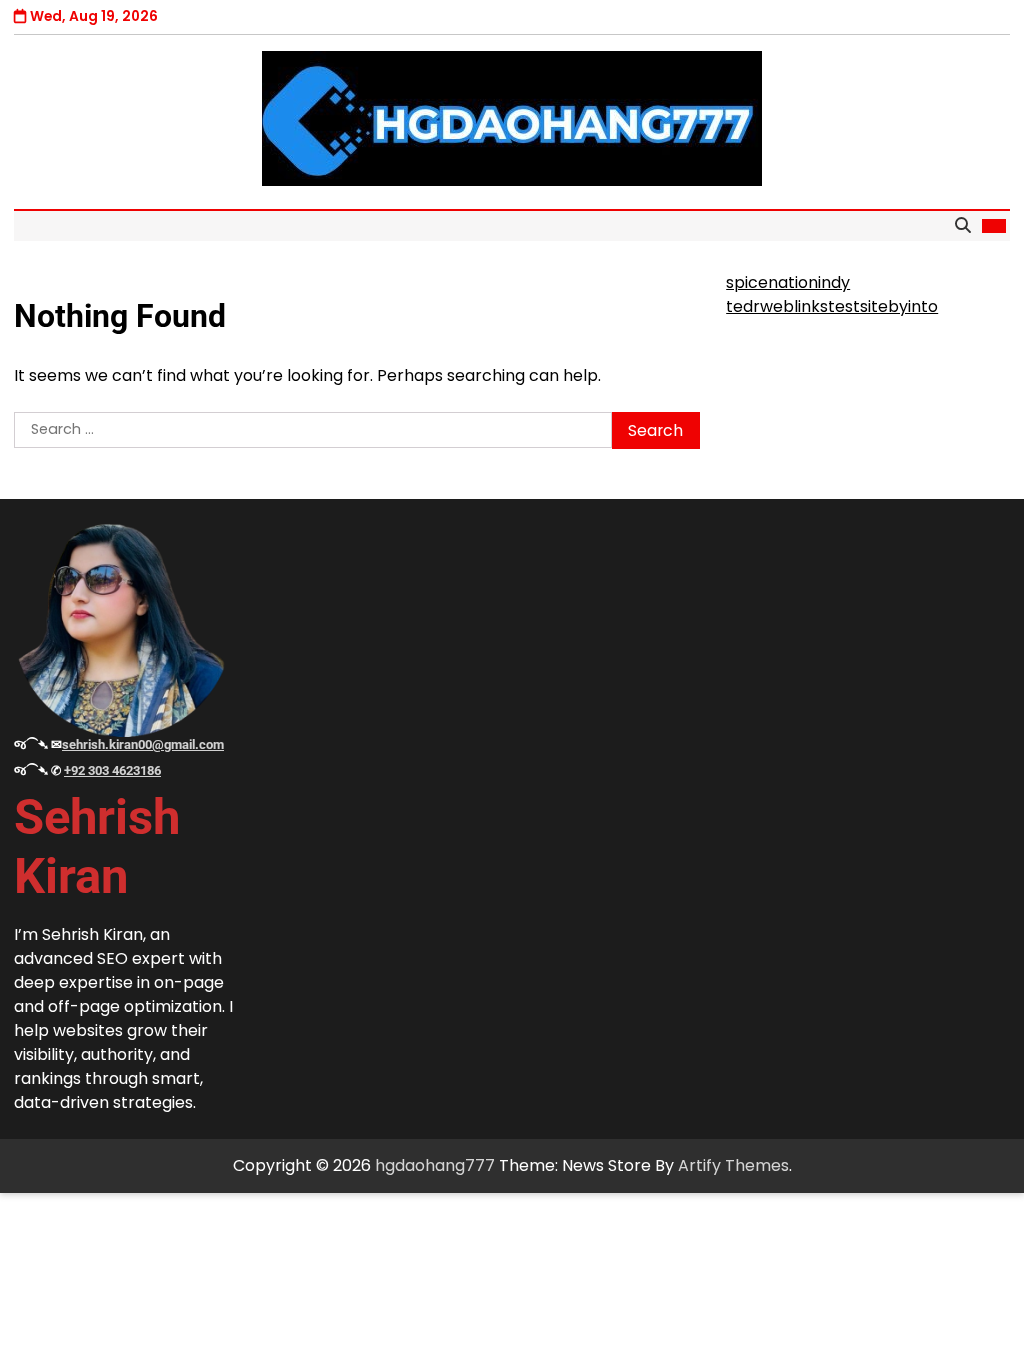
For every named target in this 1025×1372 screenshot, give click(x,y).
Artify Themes (733, 1165)
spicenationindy (788, 282)
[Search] (963, 226)
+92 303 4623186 (112, 770)
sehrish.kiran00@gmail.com (143, 744)
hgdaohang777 (435, 1165)
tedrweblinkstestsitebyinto (832, 306)
